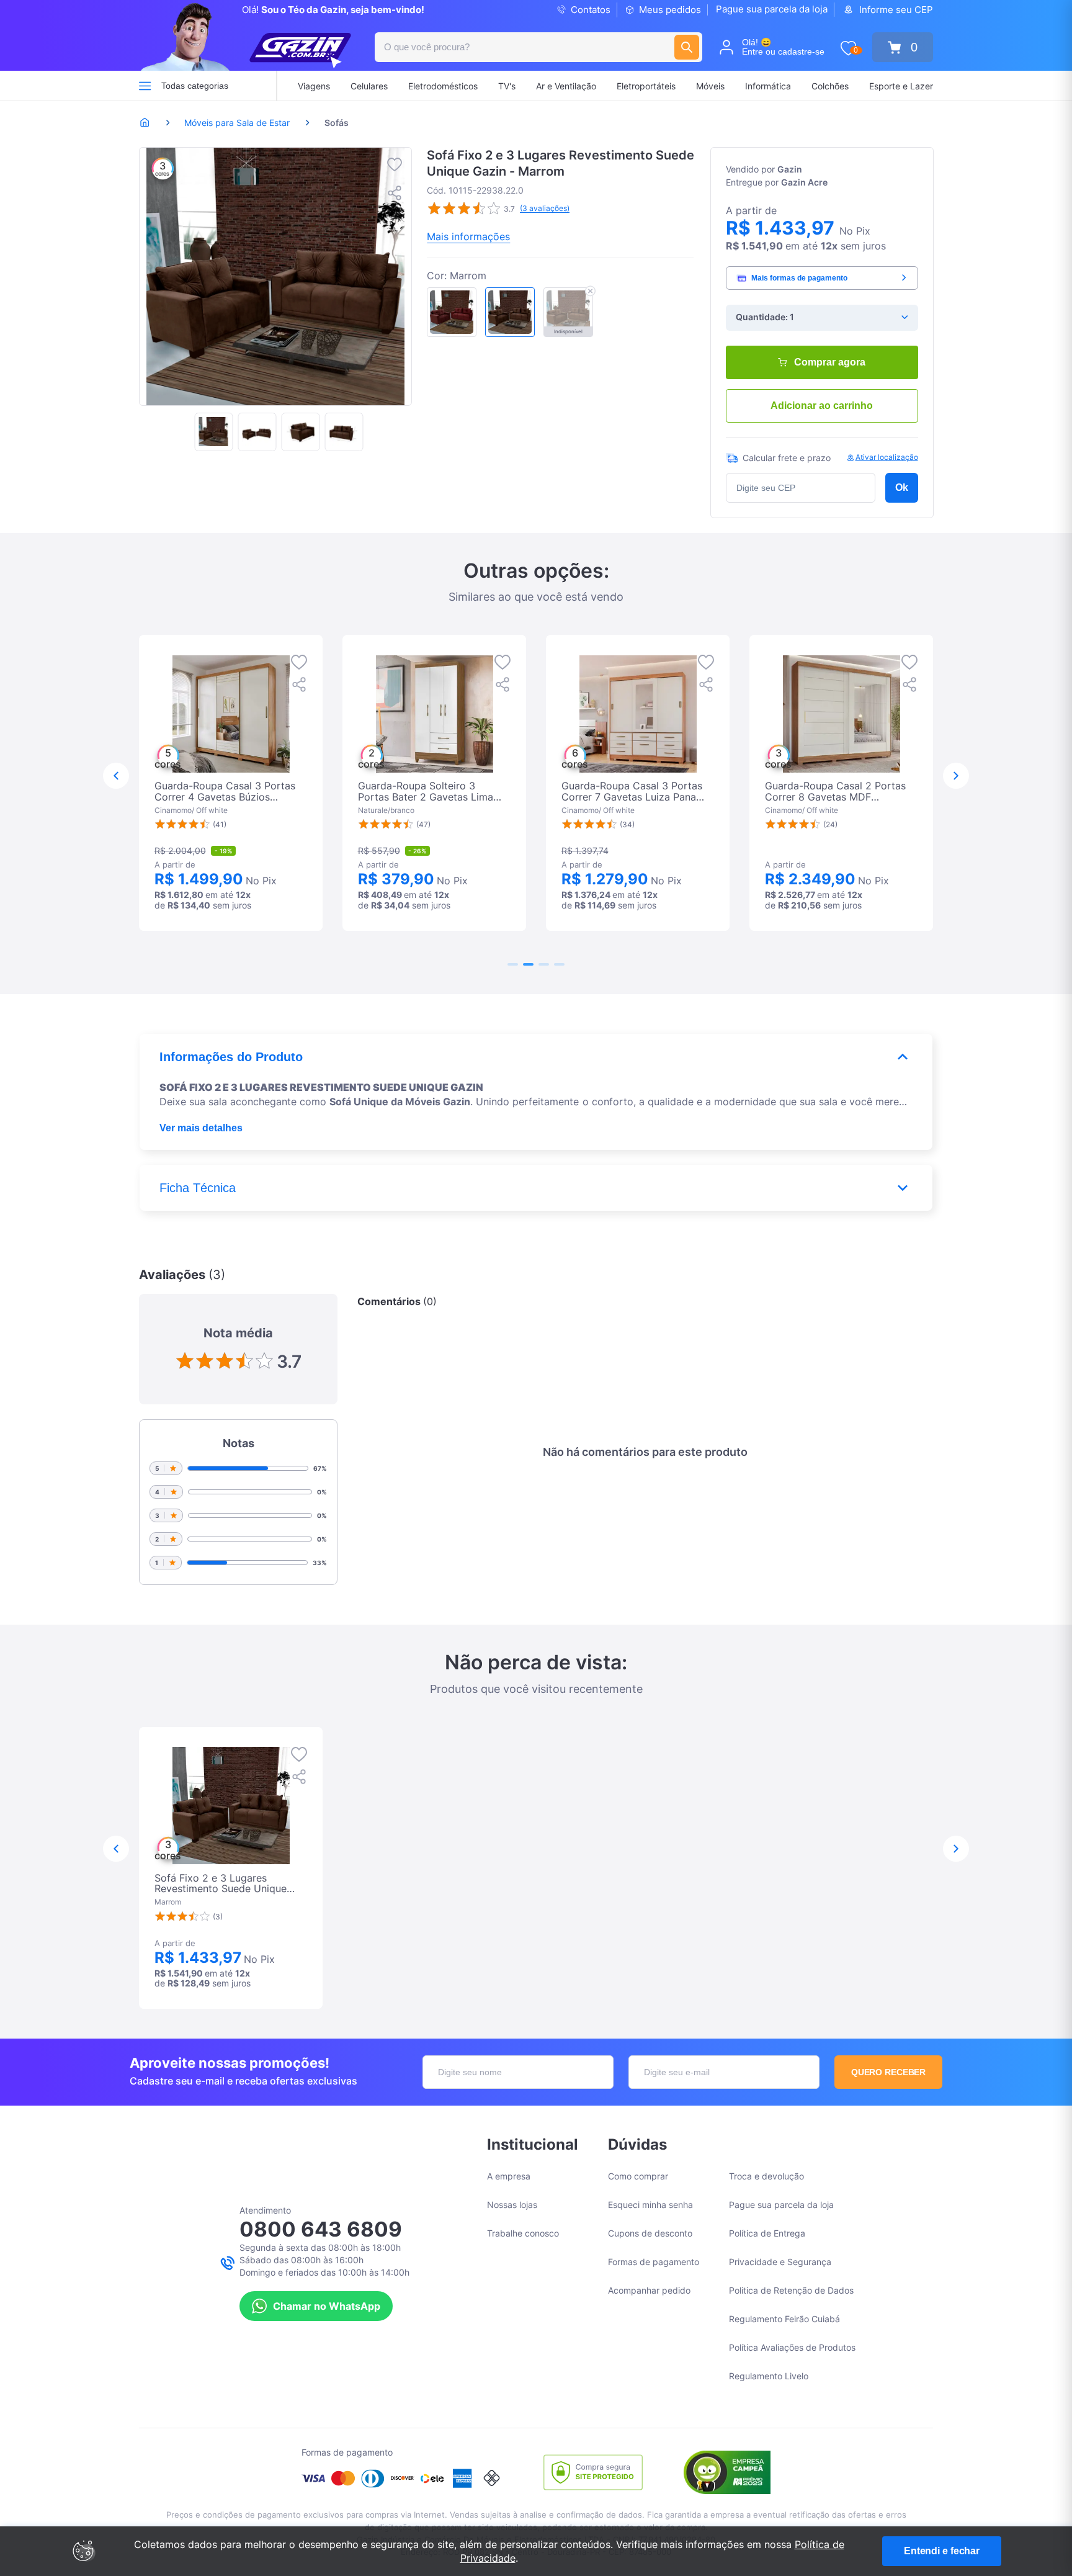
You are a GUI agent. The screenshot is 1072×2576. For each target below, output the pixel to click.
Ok (902, 487)
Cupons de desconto (650, 2233)
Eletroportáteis (646, 86)
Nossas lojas (512, 2205)
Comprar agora (830, 362)
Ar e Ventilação (566, 86)
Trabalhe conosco (523, 2233)
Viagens (314, 86)
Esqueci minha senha (650, 2205)
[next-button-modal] (956, 776)
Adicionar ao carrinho (822, 406)
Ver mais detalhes (201, 1128)
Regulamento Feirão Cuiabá (784, 2319)
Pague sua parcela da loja (772, 9)
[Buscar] (687, 47)
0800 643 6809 (321, 2229)
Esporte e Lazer (901, 86)
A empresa (509, 2176)
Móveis (710, 86)
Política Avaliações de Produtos (792, 2347)
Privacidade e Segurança (780, 2262)
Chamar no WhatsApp (327, 2306)
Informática (768, 86)
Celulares (369, 86)
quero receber (889, 2072)
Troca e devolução (766, 2176)
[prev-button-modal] (116, 776)
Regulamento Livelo (769, 2376)
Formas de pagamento (654, 2262)
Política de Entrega (767, 2233)
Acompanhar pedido (649, 2290)
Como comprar (638, 2176)
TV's (507, 86)
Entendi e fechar (942, 2551)
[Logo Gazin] (300, 51)
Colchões (830, 86)
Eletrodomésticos (443, 86)
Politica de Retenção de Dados (791, 2290)
